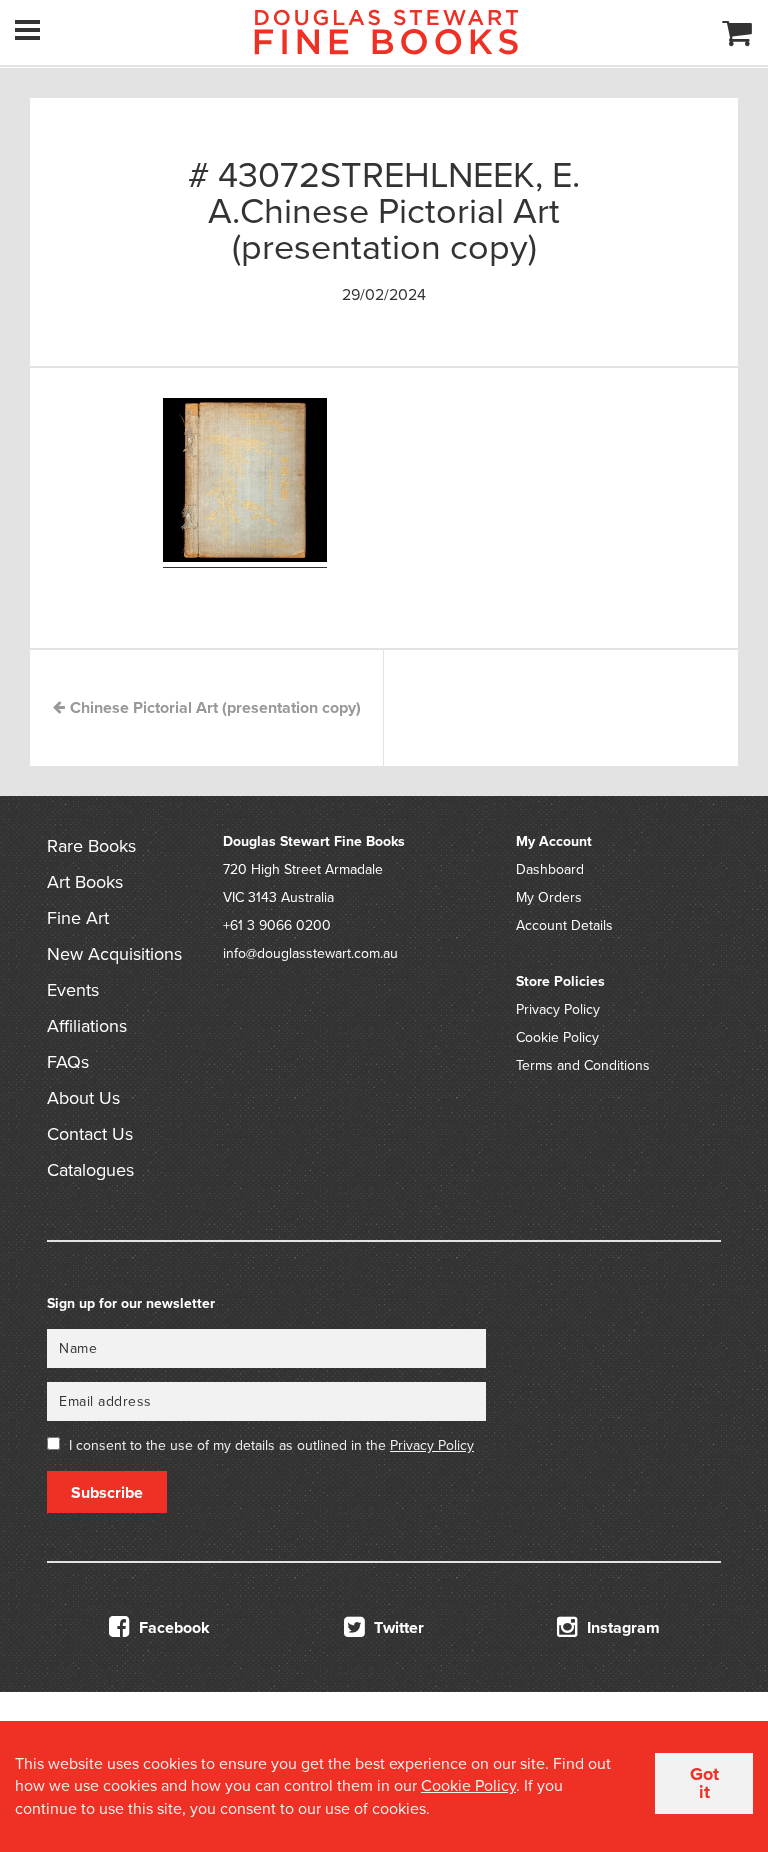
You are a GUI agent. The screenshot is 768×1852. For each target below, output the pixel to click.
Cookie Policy (557, 1037)
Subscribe (107, 1493)
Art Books (85, 882)
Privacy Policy (558, 1009)
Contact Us (90, 1134)
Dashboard (550, 869)
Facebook (172, 1628)
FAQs (68, 1062)
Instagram (621, 1628)
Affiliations (87, 1026)
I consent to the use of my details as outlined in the (271, 1445)
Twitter (397, 1628)
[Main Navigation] (27, 30)
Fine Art (78, 918)
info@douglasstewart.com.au (310, 953)
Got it (704, 1783)
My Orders (549, 897)
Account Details (564, 925)
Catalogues (90, 1170)
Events (73, 990)
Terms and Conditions (583, 1065)
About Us (83, 1098)
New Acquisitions (114, 954)
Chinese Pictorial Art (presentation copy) (213, 708)
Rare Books (91, 846)
